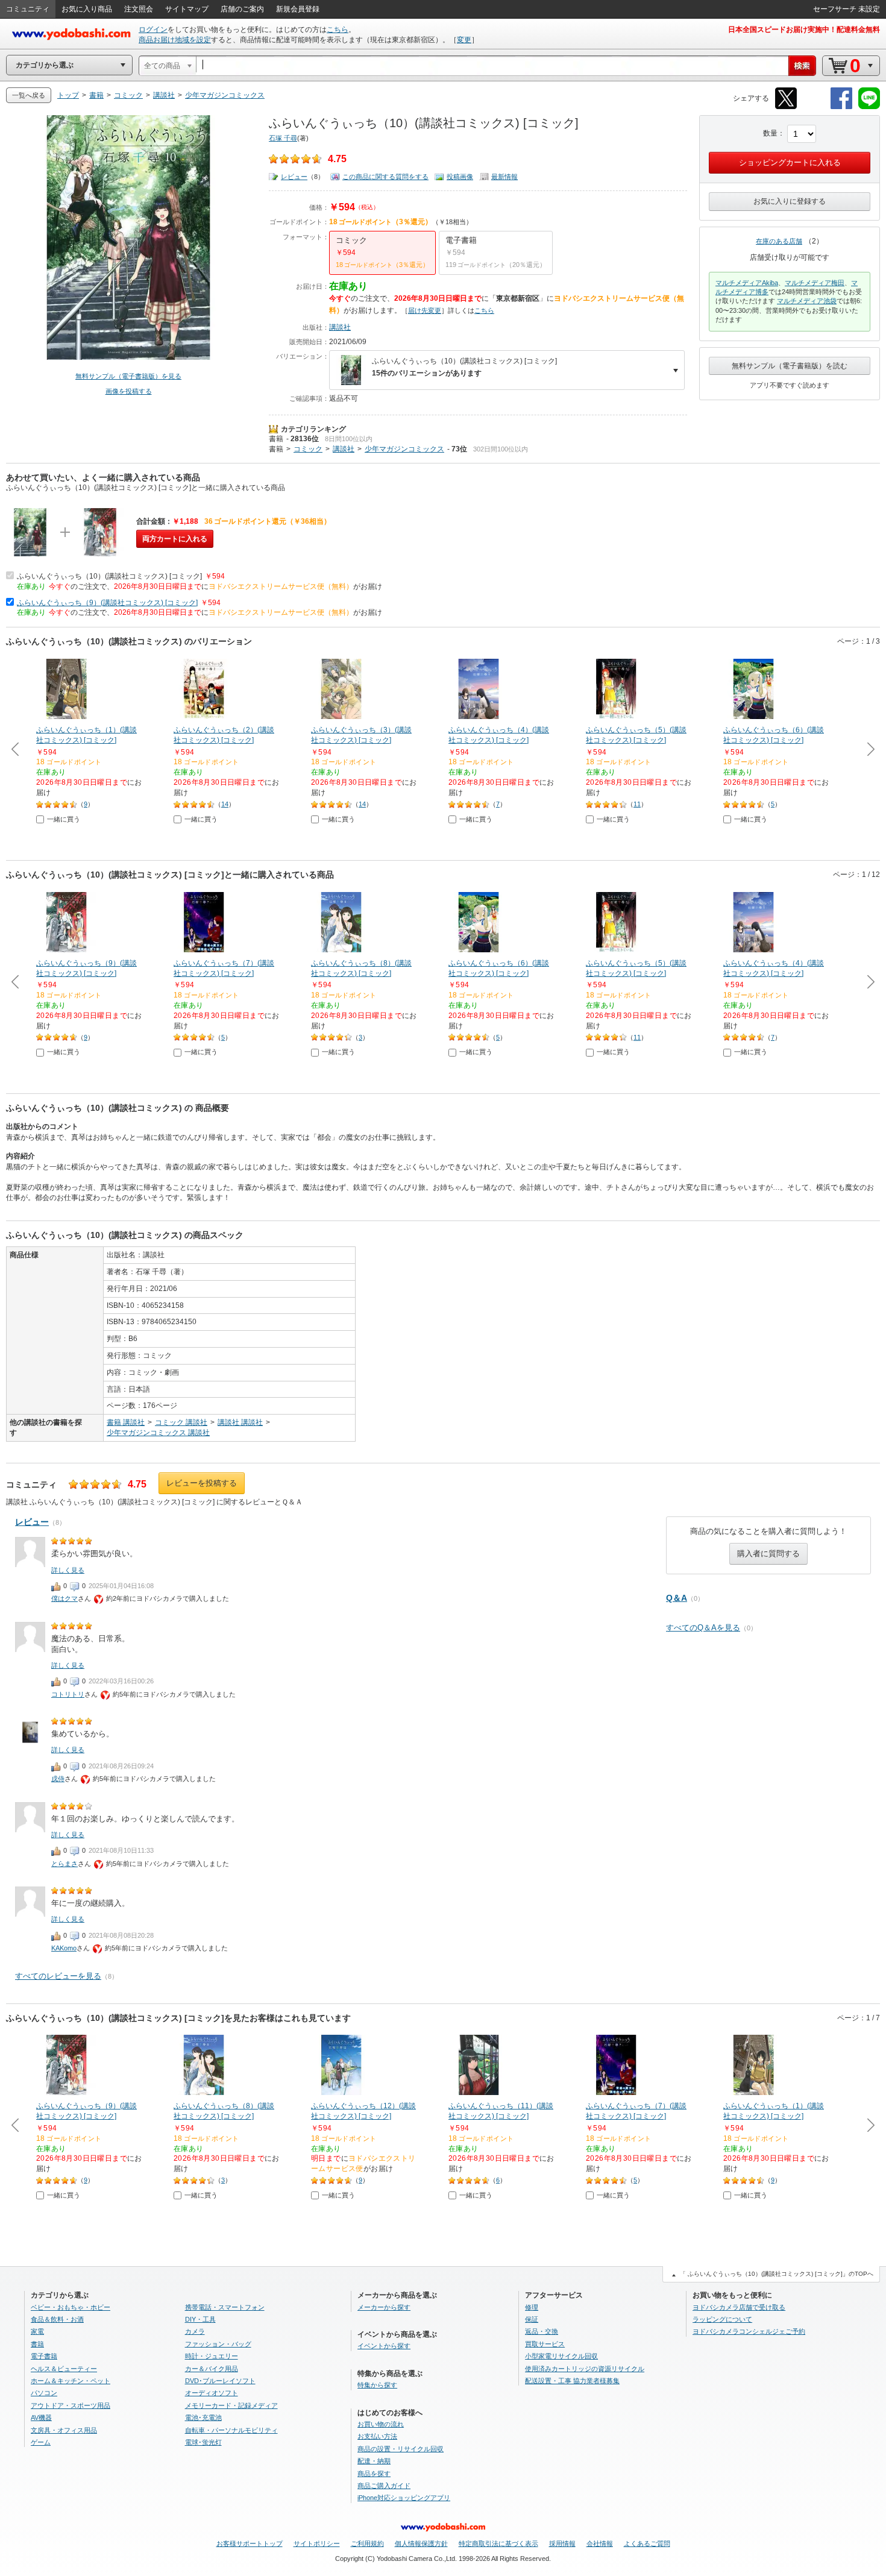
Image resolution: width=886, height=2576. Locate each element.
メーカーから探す (384, 2307)
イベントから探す (384, 2346)
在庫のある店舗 (779, 241)
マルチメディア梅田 (815, 283)
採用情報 (562, 2543)
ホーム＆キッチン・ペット (71, 2381)
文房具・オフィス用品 (64, 2430)
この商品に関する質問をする (385, 177)
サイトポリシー (317, 2543)
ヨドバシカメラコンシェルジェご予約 (749, 2331)
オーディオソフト (212, 2393)
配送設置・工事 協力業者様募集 (572, 2381)
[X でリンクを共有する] (786, 107)
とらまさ (64, 1864)
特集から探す (377, 2385)
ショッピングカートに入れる (790, 162)
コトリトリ (68, 1694)
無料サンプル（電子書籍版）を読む (790, 366)
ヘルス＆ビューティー (64, 2369)
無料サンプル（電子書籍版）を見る (128, 376)
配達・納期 (374, 2461)
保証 (532, 2319)
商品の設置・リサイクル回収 (401, 2449)
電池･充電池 (203, 2417)
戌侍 (58, 1779)
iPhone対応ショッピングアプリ (404, 2498)
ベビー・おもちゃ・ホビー (71, 2307)
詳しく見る (68, 1570)
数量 (770, 133)
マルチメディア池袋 (807, 301)
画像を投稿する (129, 391)
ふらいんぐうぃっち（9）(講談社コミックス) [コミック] (107, 603)
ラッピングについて (722, 2319)
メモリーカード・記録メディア (231, 2405)
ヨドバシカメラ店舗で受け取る (739, 2307)
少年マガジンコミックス (404, 449)
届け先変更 (425, 310)
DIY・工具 (200, 2319)
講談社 (340, 327)
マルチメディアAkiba (747, 283)
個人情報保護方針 (421, 2543)
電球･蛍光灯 (203, 2442)
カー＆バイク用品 (212, 2369)
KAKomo (64, 1948)
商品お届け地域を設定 (175, 40)
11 (637, 804)
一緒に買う (64, 819)
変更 (464, 40)
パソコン (44, 2393)
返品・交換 (542, 2331)
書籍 (276, 439)
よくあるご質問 (647, 2543)
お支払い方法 (377, 2436)
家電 (37, 2331)
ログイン (153, 30)
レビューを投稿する (202, 1483)
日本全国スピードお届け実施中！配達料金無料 (804, 30)
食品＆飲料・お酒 (57, 2319)
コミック (308, 449)
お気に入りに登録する (790, 201)
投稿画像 (460, 177)
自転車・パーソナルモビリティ (231, 2430)
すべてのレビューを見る (58, 1976)
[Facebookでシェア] (841, 107)
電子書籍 (44, 2356)
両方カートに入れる (175, 539)
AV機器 (41, 2417)
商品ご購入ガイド (384, 2486)
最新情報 (504, 177)
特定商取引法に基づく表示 (498, 2543)
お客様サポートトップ (250, 2543)
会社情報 (600, 2543)
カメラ (195, 2331)
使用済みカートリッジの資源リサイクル (585, 2369)
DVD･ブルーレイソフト (220, 2381)
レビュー (294, 177)
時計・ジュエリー (212, 2356)
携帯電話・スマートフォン (225, 2307)
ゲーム (41, 2442)
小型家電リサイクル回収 (561, 2356)
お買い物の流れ (381, 2424)
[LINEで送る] (869, 107)
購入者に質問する (768, 1553)
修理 (532, 2307)
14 (225, 804)
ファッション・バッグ (218, 2344)
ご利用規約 (367, 2543)
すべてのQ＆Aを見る (703, 1628)
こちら (338, 30)
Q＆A (677, 1598)
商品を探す (374, 2474)
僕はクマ (64, 1598)
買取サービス (545, 2344)
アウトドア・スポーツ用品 (71, 2405)
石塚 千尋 (283, 138)
